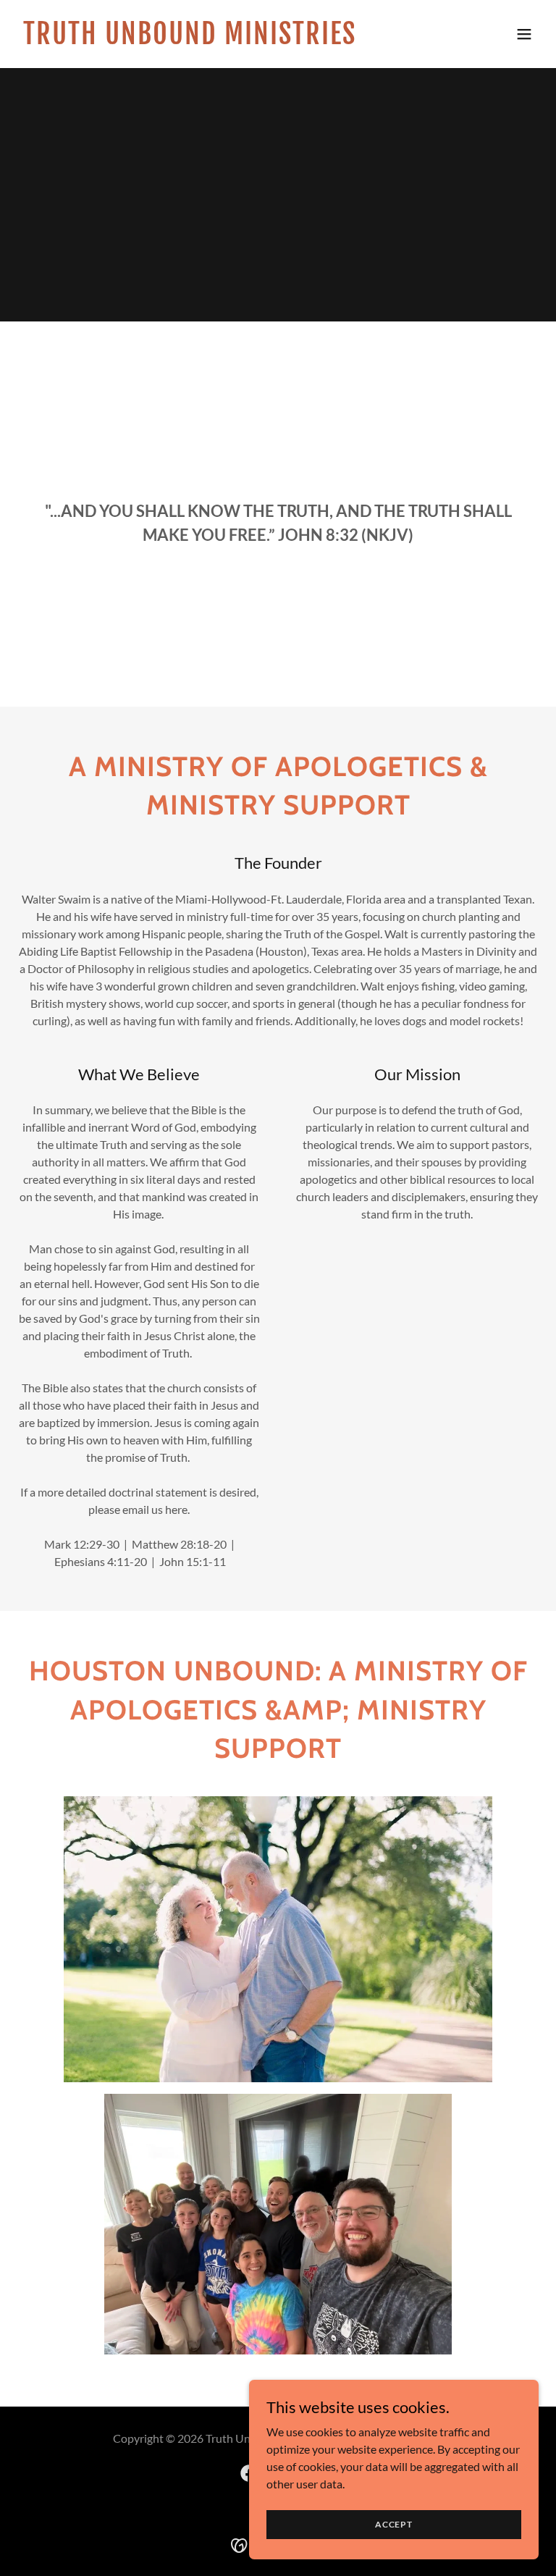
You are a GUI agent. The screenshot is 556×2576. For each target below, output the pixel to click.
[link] (190, 39)
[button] (524, 34)
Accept (394, 2524)
